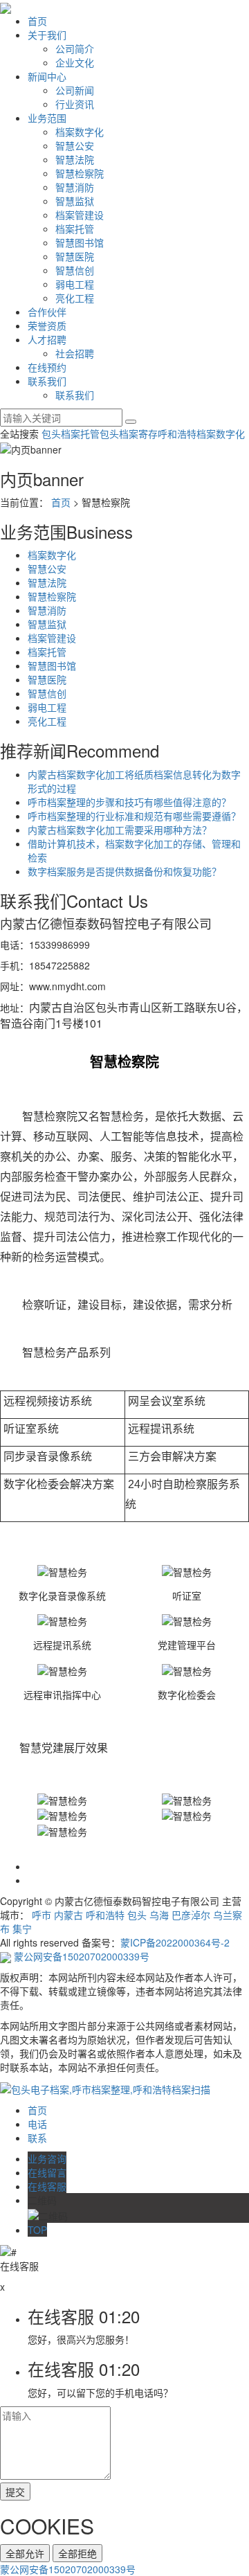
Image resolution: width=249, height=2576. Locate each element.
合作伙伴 (47, 312)
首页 (37, 21)
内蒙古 (68, 1915)
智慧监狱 (75, 201)
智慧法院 (75, 159)
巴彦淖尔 (191, 1915)
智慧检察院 (80, 173)
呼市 (41, 1915)
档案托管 (75, 229)
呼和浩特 (105, 1915)
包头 (137, 1915)
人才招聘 (47, 339)
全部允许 (25, 2553)
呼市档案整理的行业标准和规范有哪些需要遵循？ (134, 816)
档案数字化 (80, 132)
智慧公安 (75, 145)
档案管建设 (80, 215)
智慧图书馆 (80, 242)
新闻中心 (47, 76)
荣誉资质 (47, 325)
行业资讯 (75, 104)
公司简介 (75, 48)
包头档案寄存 (129, 433)
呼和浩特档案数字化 (201, 433)
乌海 (159, 1915)
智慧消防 (75, 187)
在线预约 (47, 367)
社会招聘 (75, 353)
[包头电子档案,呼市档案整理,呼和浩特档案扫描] (105, 2088)
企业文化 (75, 62)
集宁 (22, 1929)
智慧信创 (75, 270)
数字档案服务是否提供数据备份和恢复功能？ (124, 871)
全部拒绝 (77, 2553)
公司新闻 (75, 90)
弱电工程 (75, 284)
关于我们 (47, 35)
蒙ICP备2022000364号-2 (175, 1942)
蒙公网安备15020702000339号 (82, 1956)
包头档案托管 (71, 433)
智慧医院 (75, 256)
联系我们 (47, 381)
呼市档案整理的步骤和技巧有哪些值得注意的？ (129, 802)
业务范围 (47, 118)
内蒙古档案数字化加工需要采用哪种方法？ (120, 830)
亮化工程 (75, 298)
